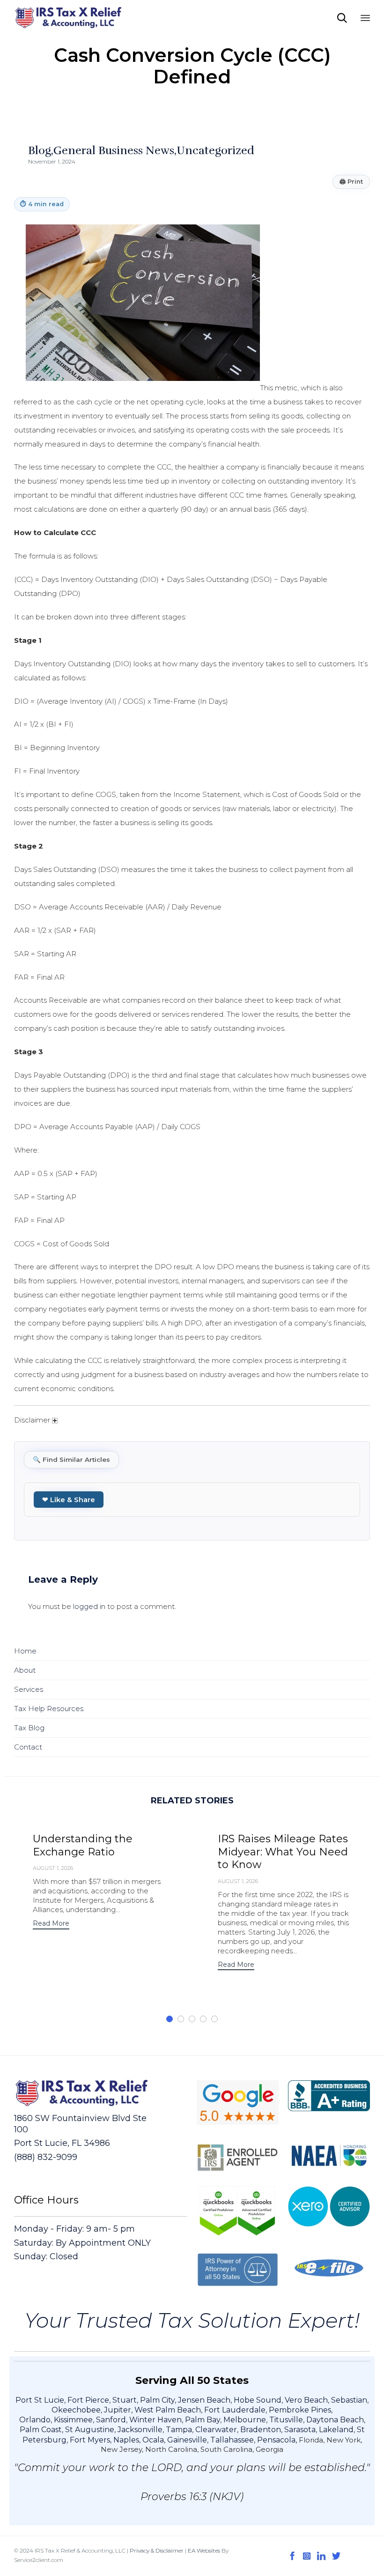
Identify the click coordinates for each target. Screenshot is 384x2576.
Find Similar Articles (71, 1459)
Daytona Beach (335, 2420)
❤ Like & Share (69, 1500)
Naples (126, 2440)
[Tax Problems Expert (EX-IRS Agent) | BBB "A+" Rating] (69, 18)
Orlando (35, 2420)
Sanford (111, 2420)
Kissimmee (73, 2420)
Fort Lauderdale (235, 2410)
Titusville (286, 2420)
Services (29, 1689)
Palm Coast (41, 2430)
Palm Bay (203, 2420)
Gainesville (187, 2440)
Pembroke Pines (300, 2410)
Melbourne (245, 2420)
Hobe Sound (258, 2400)
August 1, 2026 (53, 1868)
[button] (51, 1925)
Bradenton (261, 2430)
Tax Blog (29, 1728)
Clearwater (216, 2430)
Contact (28, 1747)
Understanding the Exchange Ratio (83, 1845)
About (25, 1670)
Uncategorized (215, 150)
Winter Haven (155, 2420)
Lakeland (336, 2430)
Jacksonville (140, 2430)
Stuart (125, 2400)
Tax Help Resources (49, 1709)
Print (351, 182)
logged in (89, 1606)
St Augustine (90, 2430)
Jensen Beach (204, 2400)
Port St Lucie (40, 2400)
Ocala (153, 2440)
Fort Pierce (88, 2400)
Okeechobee (76, 2410)
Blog (40, 150)
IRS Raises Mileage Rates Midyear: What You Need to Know (283, 1852)
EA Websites (204, 2550)
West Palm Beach (168, 2410)
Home (25, 1651)
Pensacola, (278, 2440)
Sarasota (300, 2430)
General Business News (114, 150)
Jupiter (118, 2410)
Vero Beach (306, 2400)
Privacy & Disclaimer (157, 2550)
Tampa (179, 2430)
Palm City (157, 2400)
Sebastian (349, 2400)
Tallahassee (232, 2440)
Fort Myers (90, 2440)
